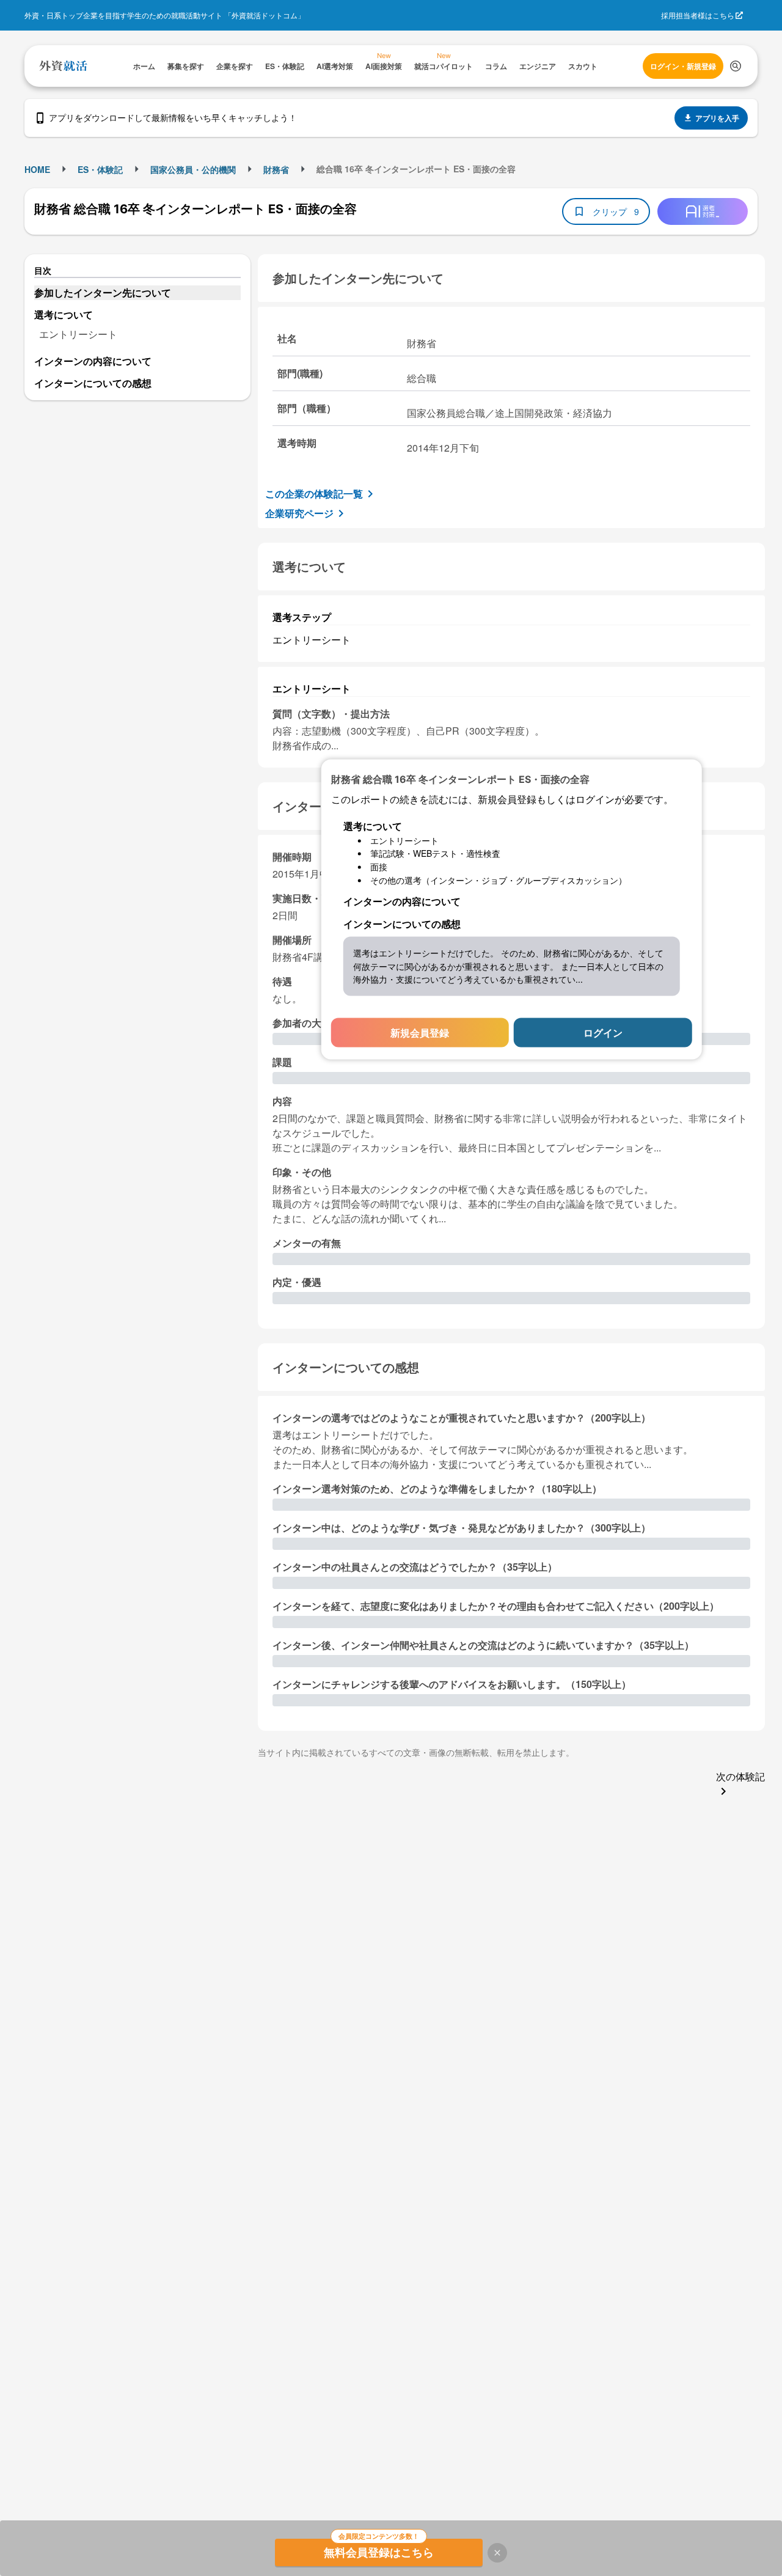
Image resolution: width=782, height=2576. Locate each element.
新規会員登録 (420, 1033)
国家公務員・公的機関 (193, 169)
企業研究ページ (299, 513)
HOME (37, 169)
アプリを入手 (717, 118)
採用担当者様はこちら (698, 15)
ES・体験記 (100, 169)
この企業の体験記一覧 (314, 494)
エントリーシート (78, 334)
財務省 (276, 169)
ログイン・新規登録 (683, 66)
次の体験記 (740, 1776)
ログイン (603, 1033)
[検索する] (736, 66)
